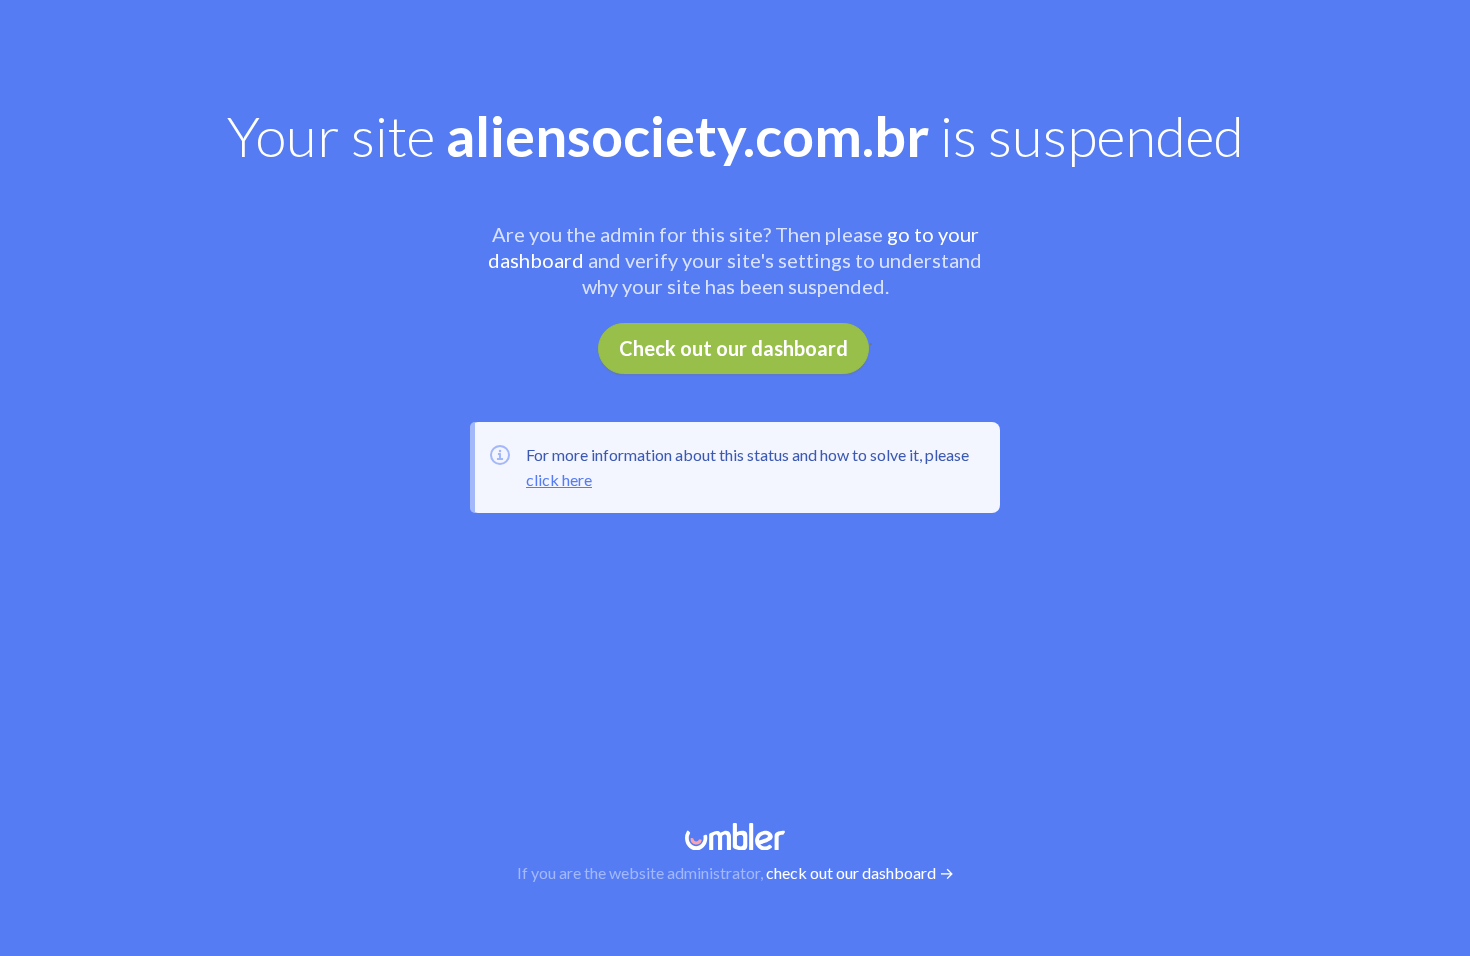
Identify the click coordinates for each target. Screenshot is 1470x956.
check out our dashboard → (860, 872)
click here (559, 479)
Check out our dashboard (733, 348)
